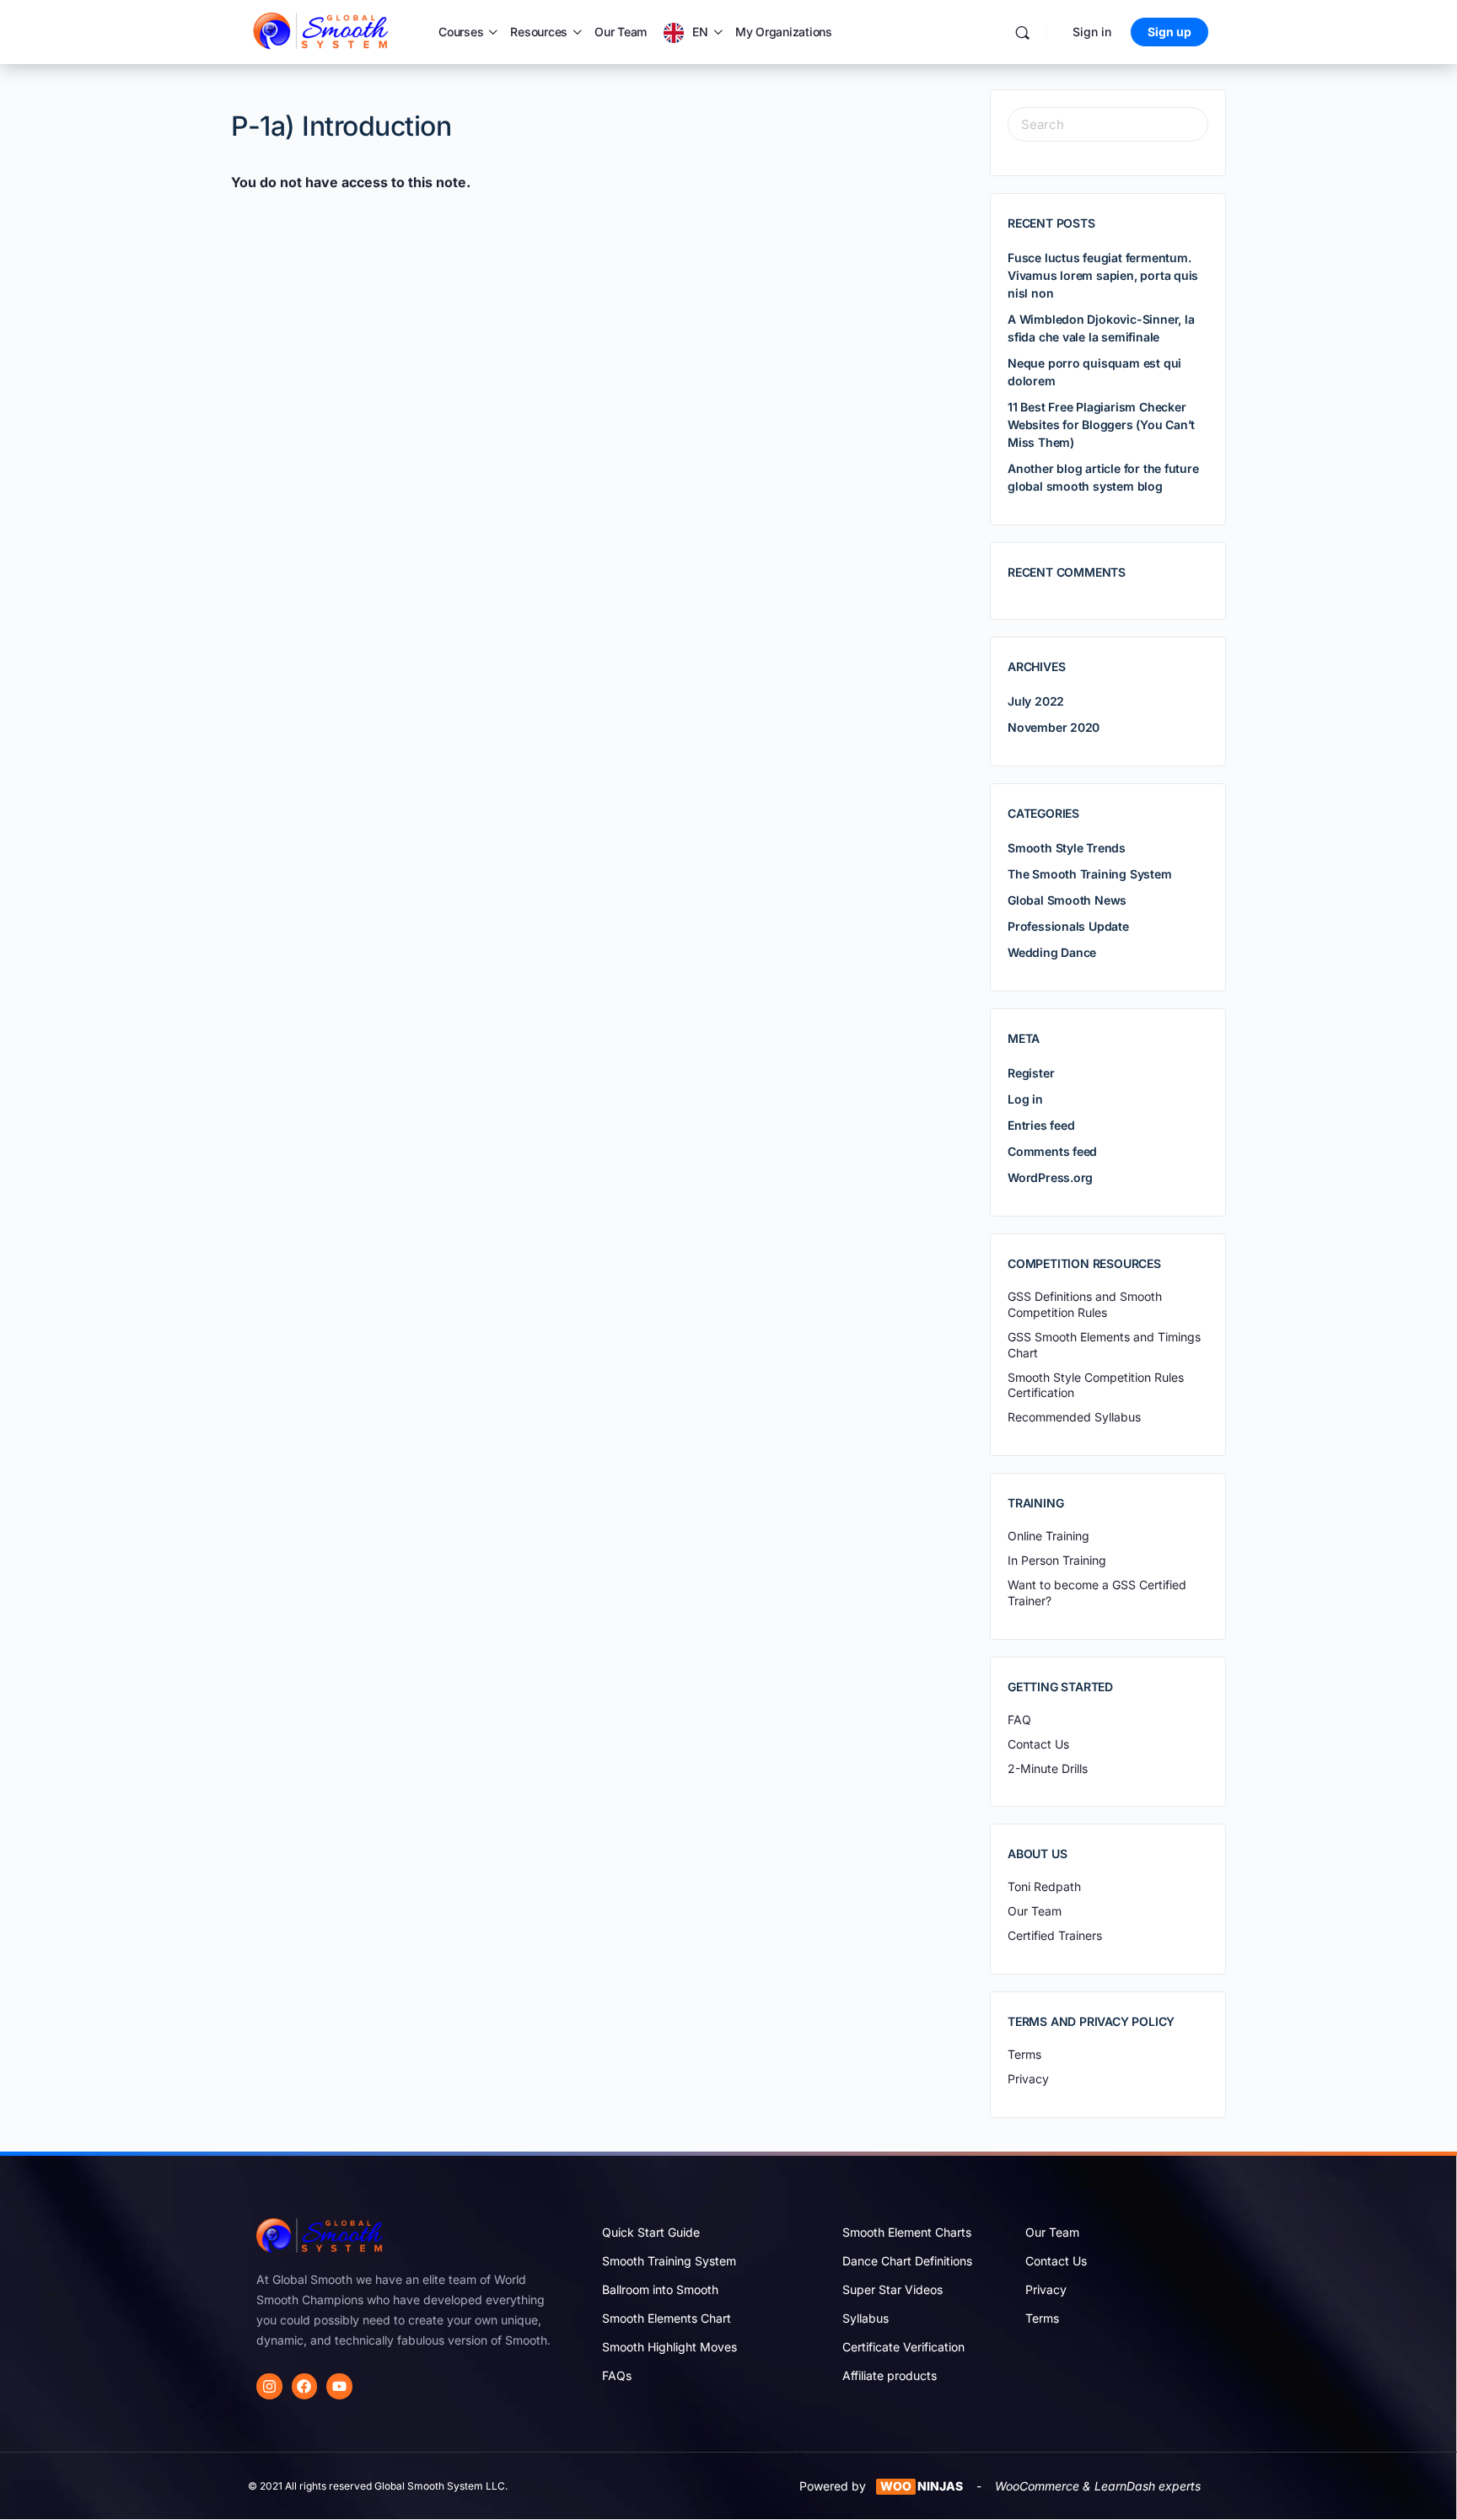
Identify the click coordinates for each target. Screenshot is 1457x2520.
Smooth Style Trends (1067, 848)
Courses (461, 32)
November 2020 (1054, 727)
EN (700, 32)
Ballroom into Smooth (660, 2289)
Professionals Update (1068, 926)
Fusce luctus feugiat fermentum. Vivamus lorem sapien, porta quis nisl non (1103, 275)
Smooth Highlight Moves (669, 2347)
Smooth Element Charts (907, 2232)
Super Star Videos (892, 2289)
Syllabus (866, 2318)
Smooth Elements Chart (667, 2318)
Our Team (621, 32)
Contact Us (1056, 2261)
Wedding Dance (1052, 952)
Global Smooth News (1067, 900)
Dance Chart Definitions (907, 2261)
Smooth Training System (669, 2261)
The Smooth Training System (1090, 874)
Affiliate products (890, 2375)
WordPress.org (1050, 1177)
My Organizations (784, 32)
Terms (1042, 2318)
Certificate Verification (903, 2347)
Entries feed (1041, 1125)
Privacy (1046, 2289)
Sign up (1169, 32)
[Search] (1022, 32)
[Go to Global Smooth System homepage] (322, 31)
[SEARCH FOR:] (1108, 124)
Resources (539, 32)
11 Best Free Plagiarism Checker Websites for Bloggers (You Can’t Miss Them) (1101, 424)
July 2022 (1036, 701)
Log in (1025, 1099)
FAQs (617, 2375)
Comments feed (1052, 1151)
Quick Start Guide (651, 2232)
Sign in (1092, 32)
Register (1031, 1073)
